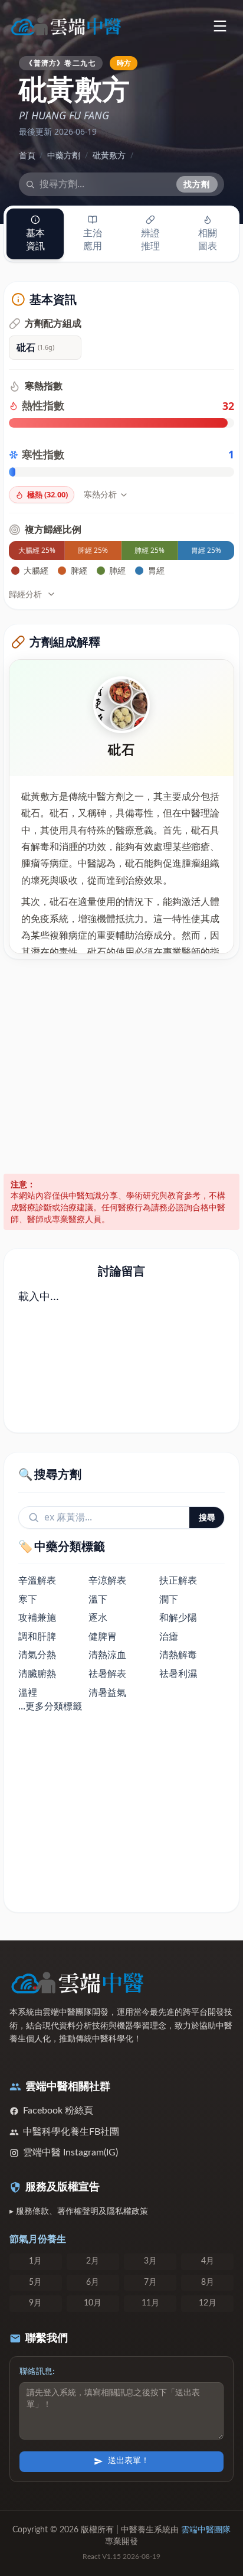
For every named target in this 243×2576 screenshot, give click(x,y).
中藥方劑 (64, 155)
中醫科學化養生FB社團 (71, 2132)
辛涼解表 (107, 1580)
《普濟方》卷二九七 (60, 63)
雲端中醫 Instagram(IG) (70, 2152)
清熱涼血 (107, 1655)
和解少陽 (178, 1617)
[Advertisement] (121, 1066)
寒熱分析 (100, 494)
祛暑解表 (107, 1673)
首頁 (27, 155)
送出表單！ (129, 2461)
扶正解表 (178, 1580)
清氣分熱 (37, 1655)
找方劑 (197, 184)
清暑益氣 (107, 1692)
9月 (35, 2303)
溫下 (98, 1599)
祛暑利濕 (178, 1673)
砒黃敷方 (109, 155)
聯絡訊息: (37, 2372)
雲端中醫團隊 (206, 2530)
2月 (93, 2261)
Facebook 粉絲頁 (58, 2111)
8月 (208, 2282)
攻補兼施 (37, 1617)
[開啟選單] (220, 26)
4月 (208, 2261)
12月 (208, 2303)
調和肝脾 (37, 1636)
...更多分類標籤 (50, 1706)
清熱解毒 (178, 1655)
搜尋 (207, 1517)
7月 (150, 2282)
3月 (150, 2261)
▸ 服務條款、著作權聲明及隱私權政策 (79, 2212)
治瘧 (169, 1636)
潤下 (169, 1599)
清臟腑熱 (37, 1673)
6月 (93, 2282)
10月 (93, 2303)
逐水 (98, 1617)
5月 (35, 2282)
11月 (150, 2303)
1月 (35, 2261)
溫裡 (28, 1692)
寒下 (28, 1599)
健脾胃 (103, 1636)
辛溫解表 (37, 1580)
